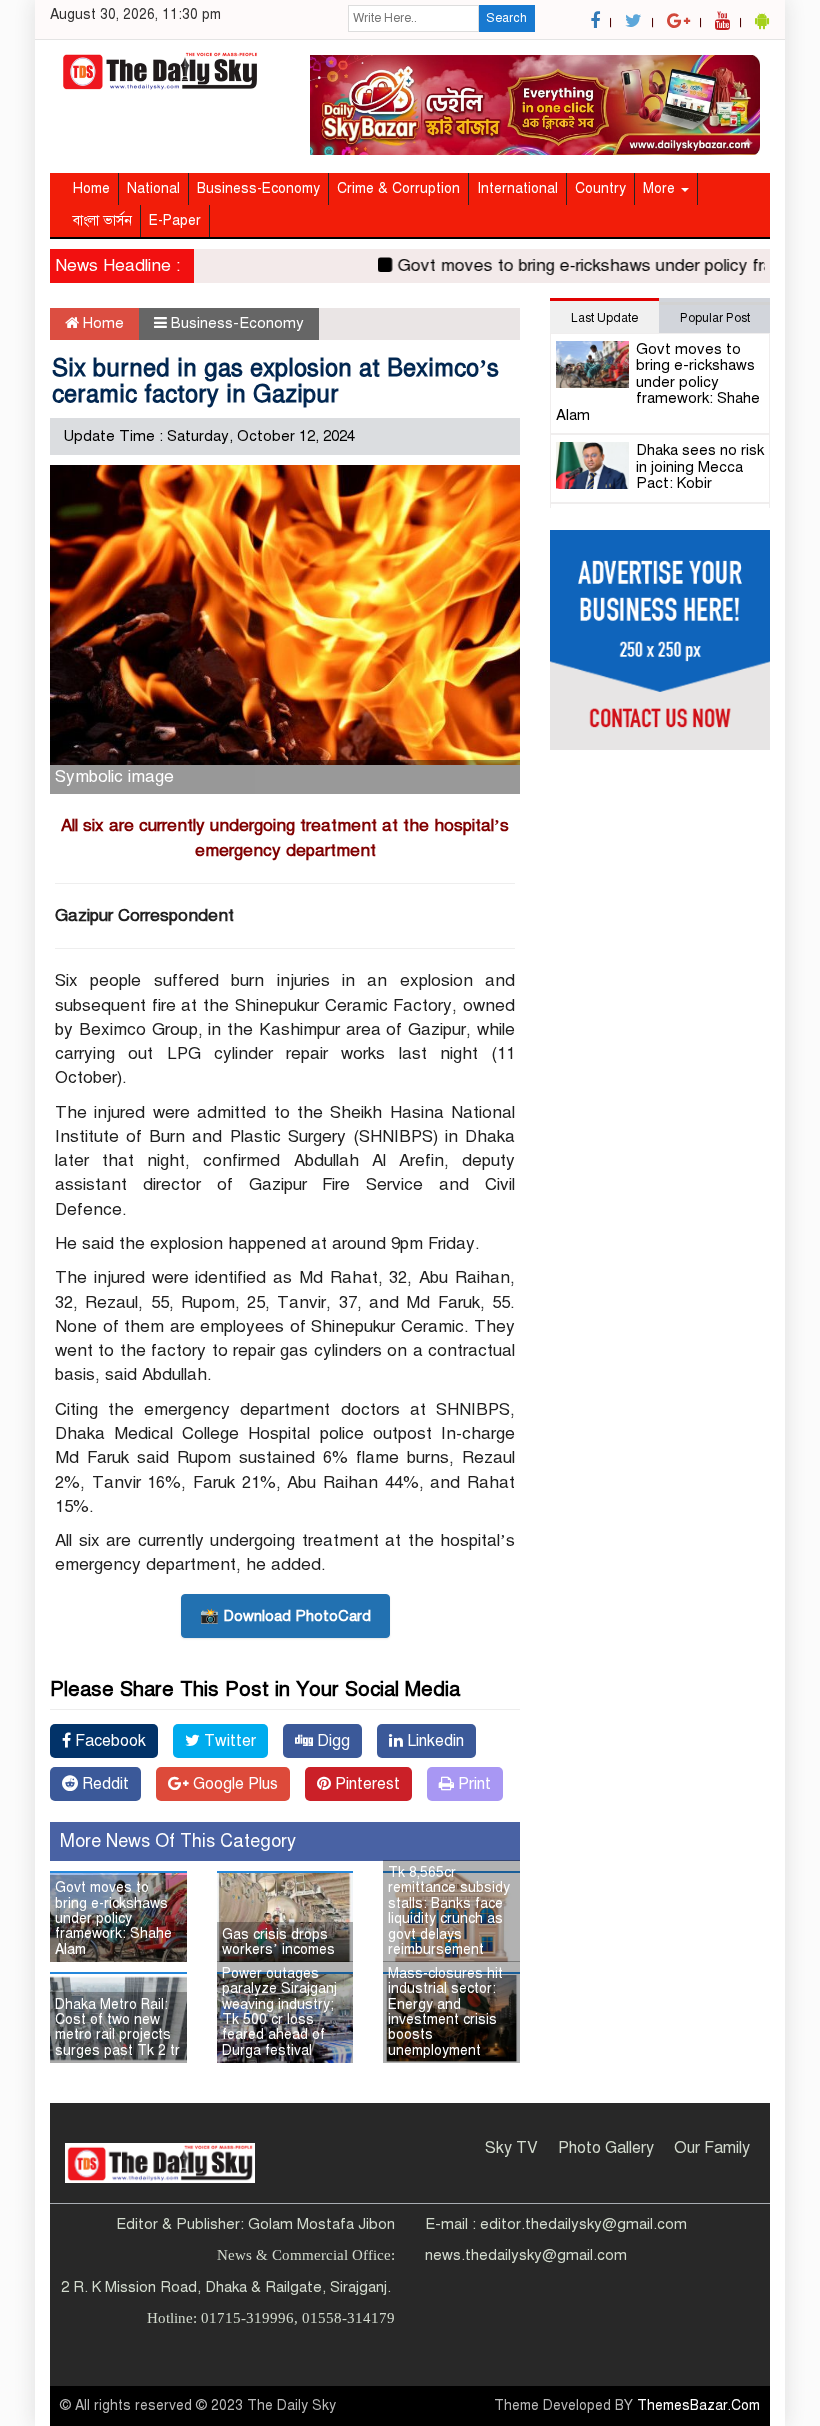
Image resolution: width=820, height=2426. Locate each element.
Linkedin (433, 1741)
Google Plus (233, 1784)
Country (600, 188)
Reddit (103, 1784)
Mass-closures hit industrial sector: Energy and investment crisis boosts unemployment (445, 2012)
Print (472, 1784)
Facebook (108, 1741)
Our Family (712, 2148)
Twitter (228, 1741)
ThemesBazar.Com (698, 2405)
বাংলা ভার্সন (102, 220)
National (153, 188)
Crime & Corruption (398, 188)
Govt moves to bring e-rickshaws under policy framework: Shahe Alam (113, 1918)
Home (91, 188)
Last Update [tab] (604, 318)
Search (506, 18)
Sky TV (511, 2148)
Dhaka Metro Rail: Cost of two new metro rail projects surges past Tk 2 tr (117, 2027)
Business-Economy (258, 188)
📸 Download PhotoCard (285, 1616)
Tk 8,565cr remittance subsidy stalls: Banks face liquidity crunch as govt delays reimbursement (449, 1911)
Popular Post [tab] (715, 318)
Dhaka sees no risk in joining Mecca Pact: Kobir (700, 466)
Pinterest (365, 1784)
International (517, 188)
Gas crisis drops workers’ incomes (278, 1942)
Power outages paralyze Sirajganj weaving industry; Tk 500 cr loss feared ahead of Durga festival (279, 2012)
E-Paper (175, 220)
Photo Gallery (606, 2148)
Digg (331, 1741)
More (661, 188)
